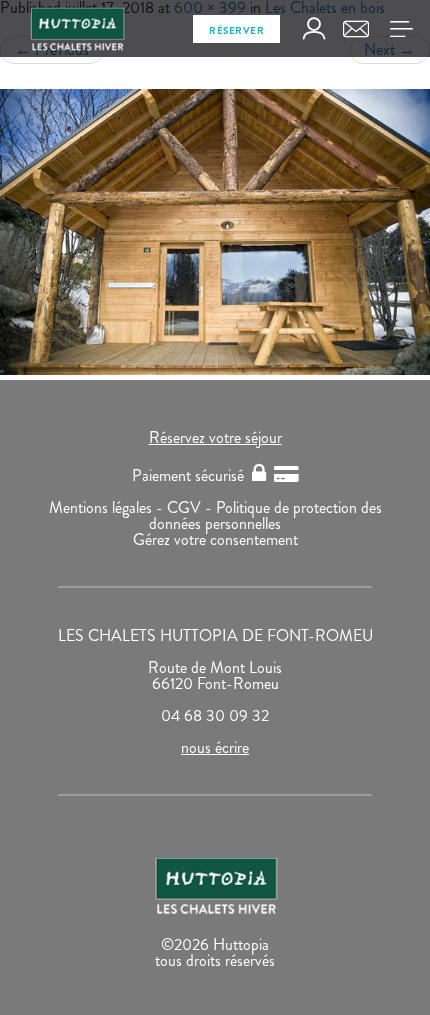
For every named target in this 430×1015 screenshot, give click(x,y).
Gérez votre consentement (215, 539)
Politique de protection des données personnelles (265, 515)
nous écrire (215, 747)
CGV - (191, 507)
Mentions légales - (108, 507)
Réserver (236, 30)
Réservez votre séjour (215, 437)
